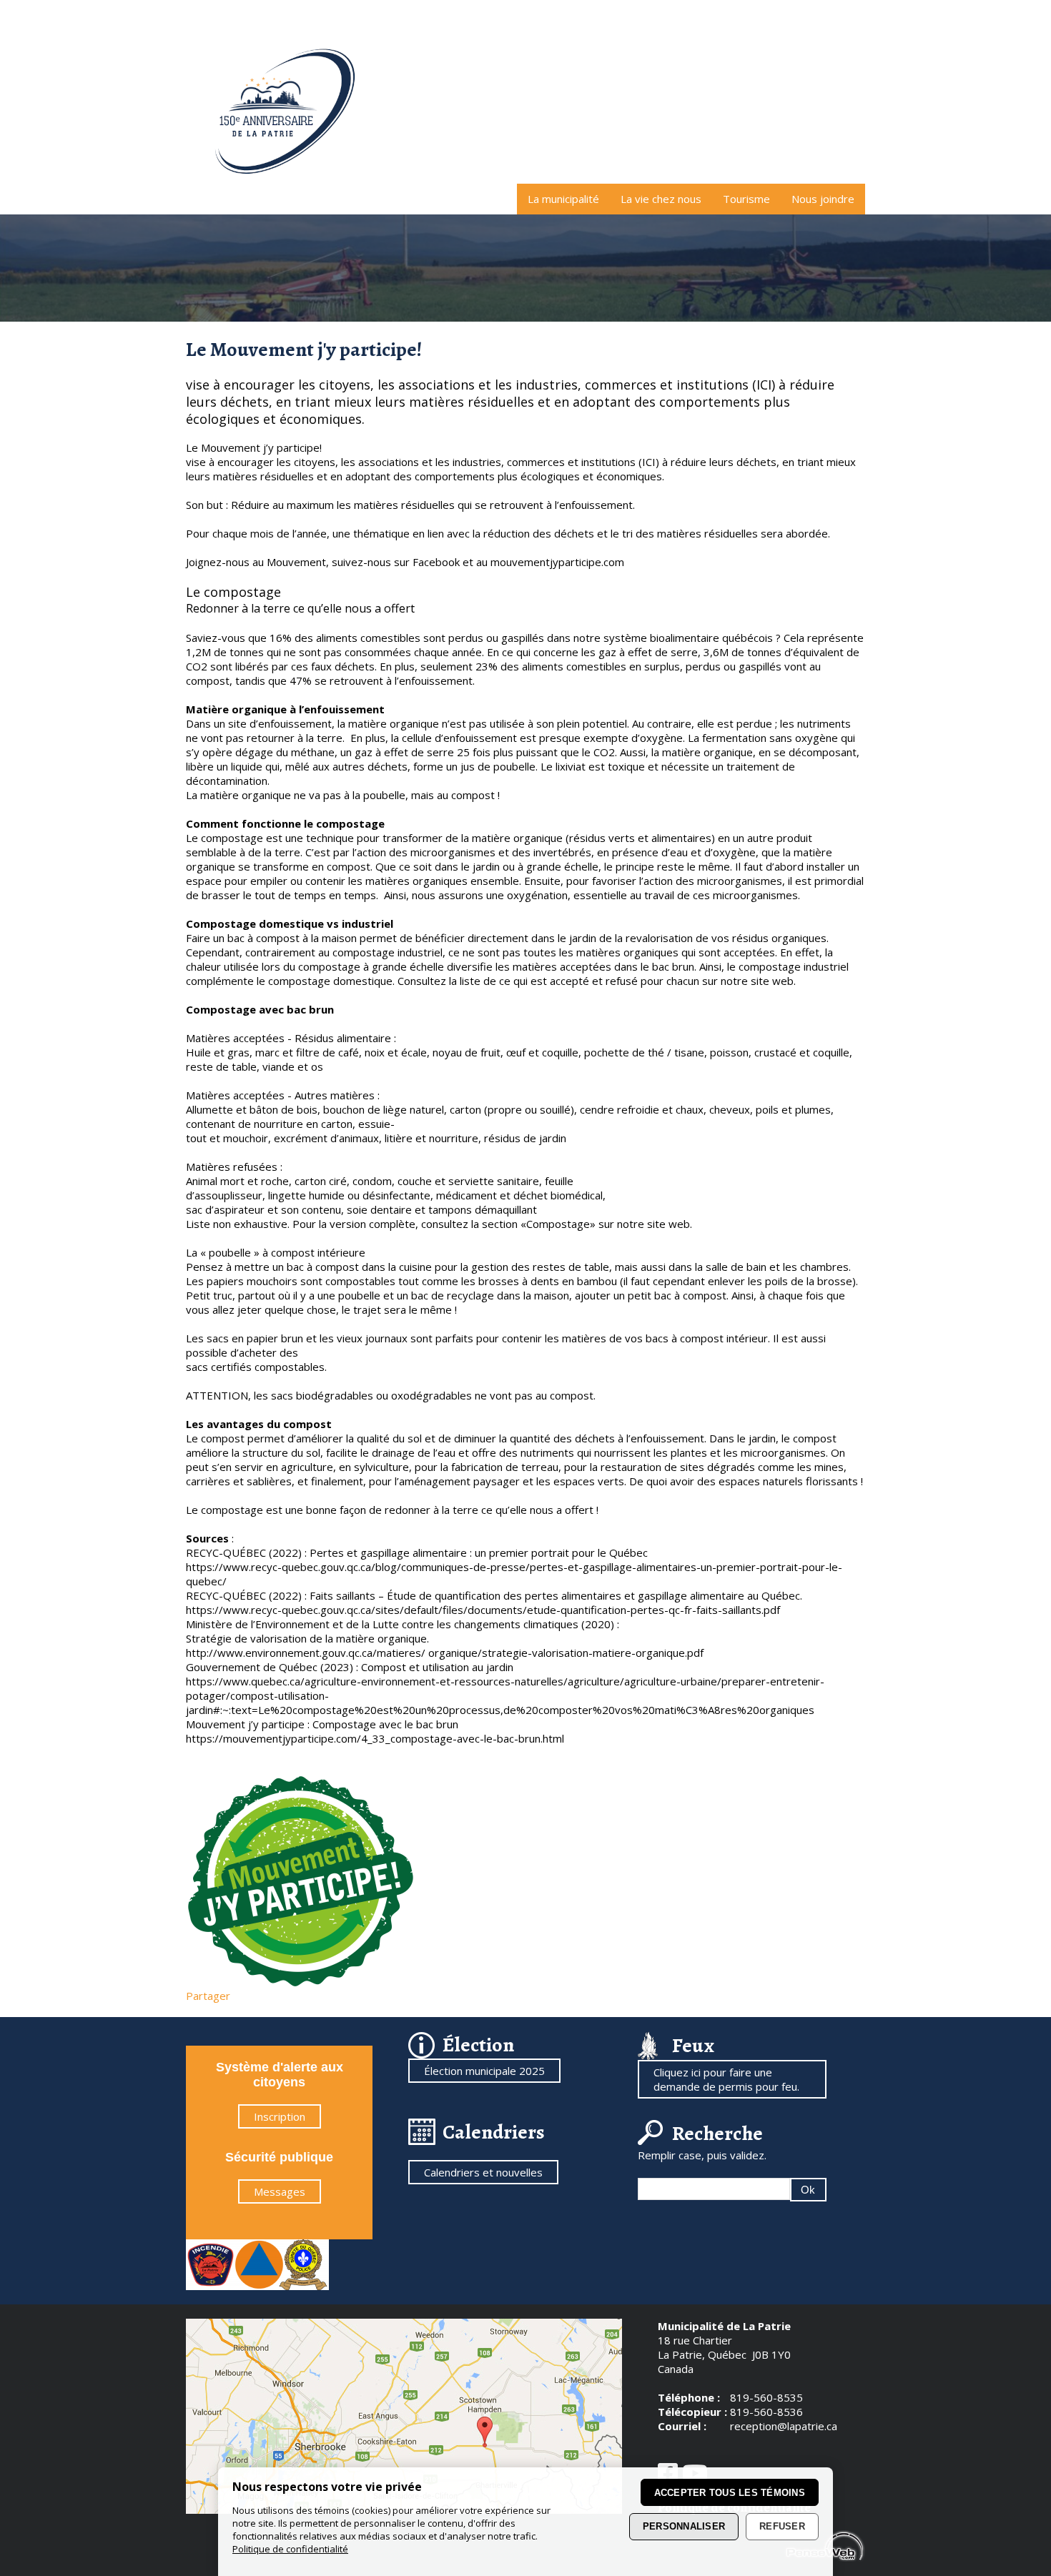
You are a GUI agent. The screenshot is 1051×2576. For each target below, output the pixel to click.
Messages (280, 2191)
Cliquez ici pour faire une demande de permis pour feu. (726, 2079)
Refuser (782, 2527)
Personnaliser (684, 2527)
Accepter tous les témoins (730, 2493)
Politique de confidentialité (290, 2549)
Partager (208, 1996)
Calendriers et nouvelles (483, 2172)
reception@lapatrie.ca (784, 2426)
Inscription (280, 2116)
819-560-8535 (766, 2397)
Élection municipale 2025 (484, 2071)
